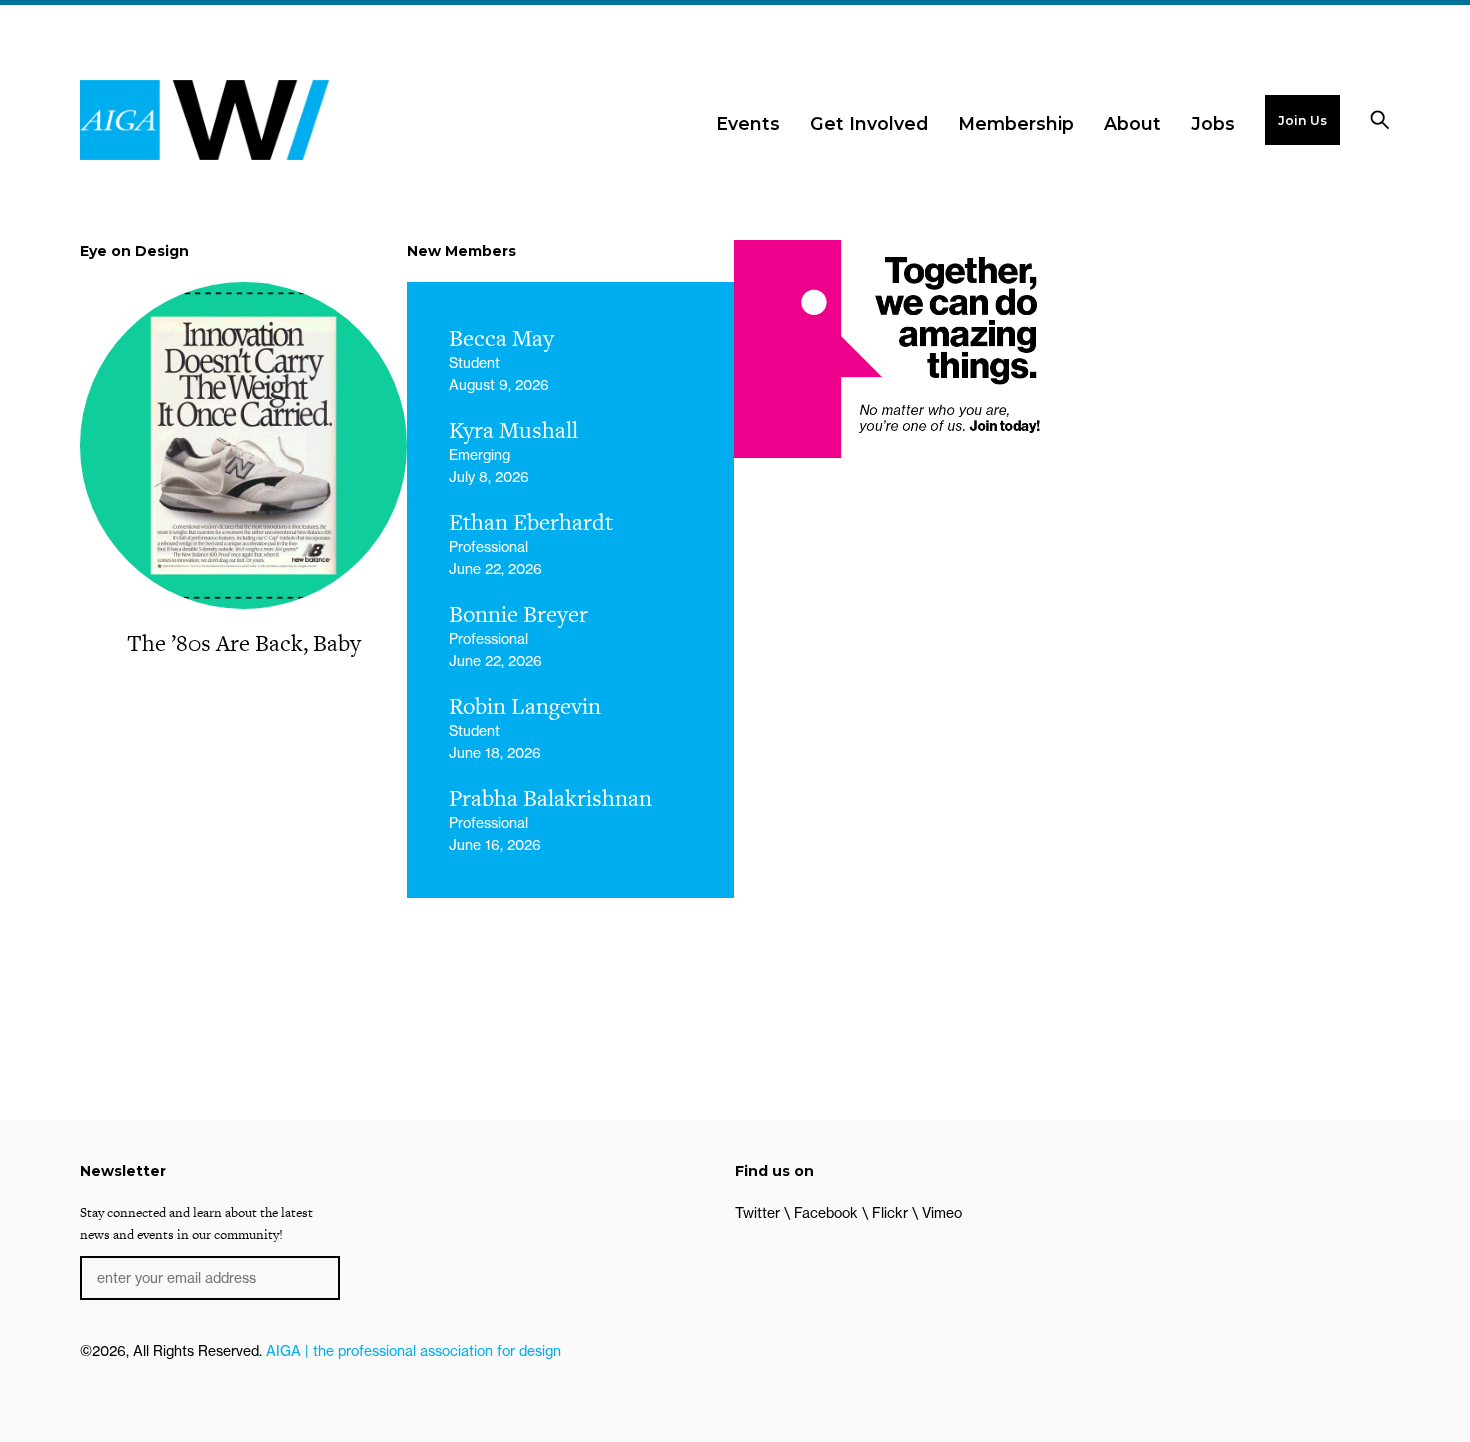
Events (748, 123)
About (1132, 123)
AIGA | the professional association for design (413, 1351)
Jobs (1213, 123)
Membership (1016, 123)
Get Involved (869, 123)
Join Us (1302, 120)
